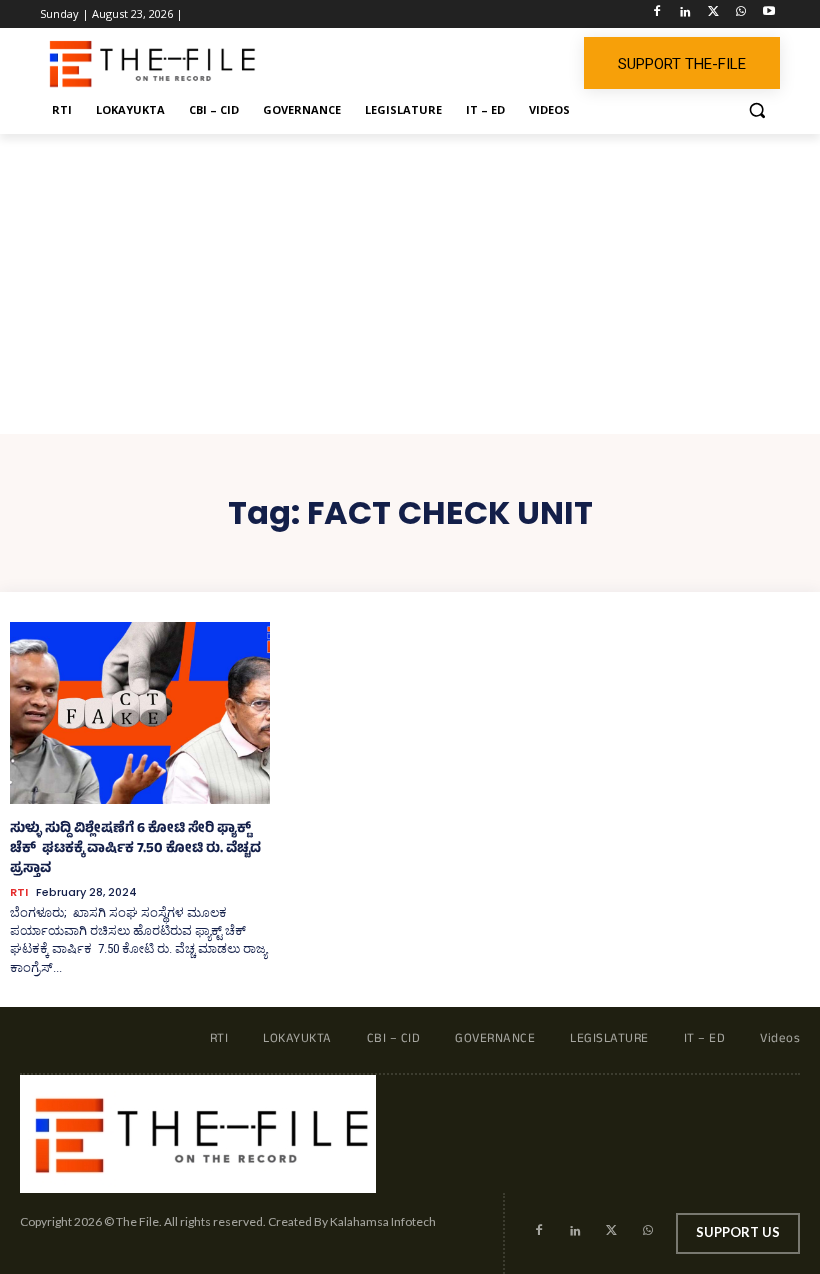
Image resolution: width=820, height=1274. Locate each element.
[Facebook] (657, 14)
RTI (19, 892)
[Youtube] (768, 14)
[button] (756, 110)
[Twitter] (713, 14)
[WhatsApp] (740, 14)
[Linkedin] (685, 14)
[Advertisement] (410, 284)
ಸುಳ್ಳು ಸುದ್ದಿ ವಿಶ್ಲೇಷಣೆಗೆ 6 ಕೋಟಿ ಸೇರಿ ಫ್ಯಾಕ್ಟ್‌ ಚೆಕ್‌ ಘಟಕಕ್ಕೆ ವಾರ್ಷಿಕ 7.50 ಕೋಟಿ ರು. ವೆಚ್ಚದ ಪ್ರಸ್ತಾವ (135, 849)
